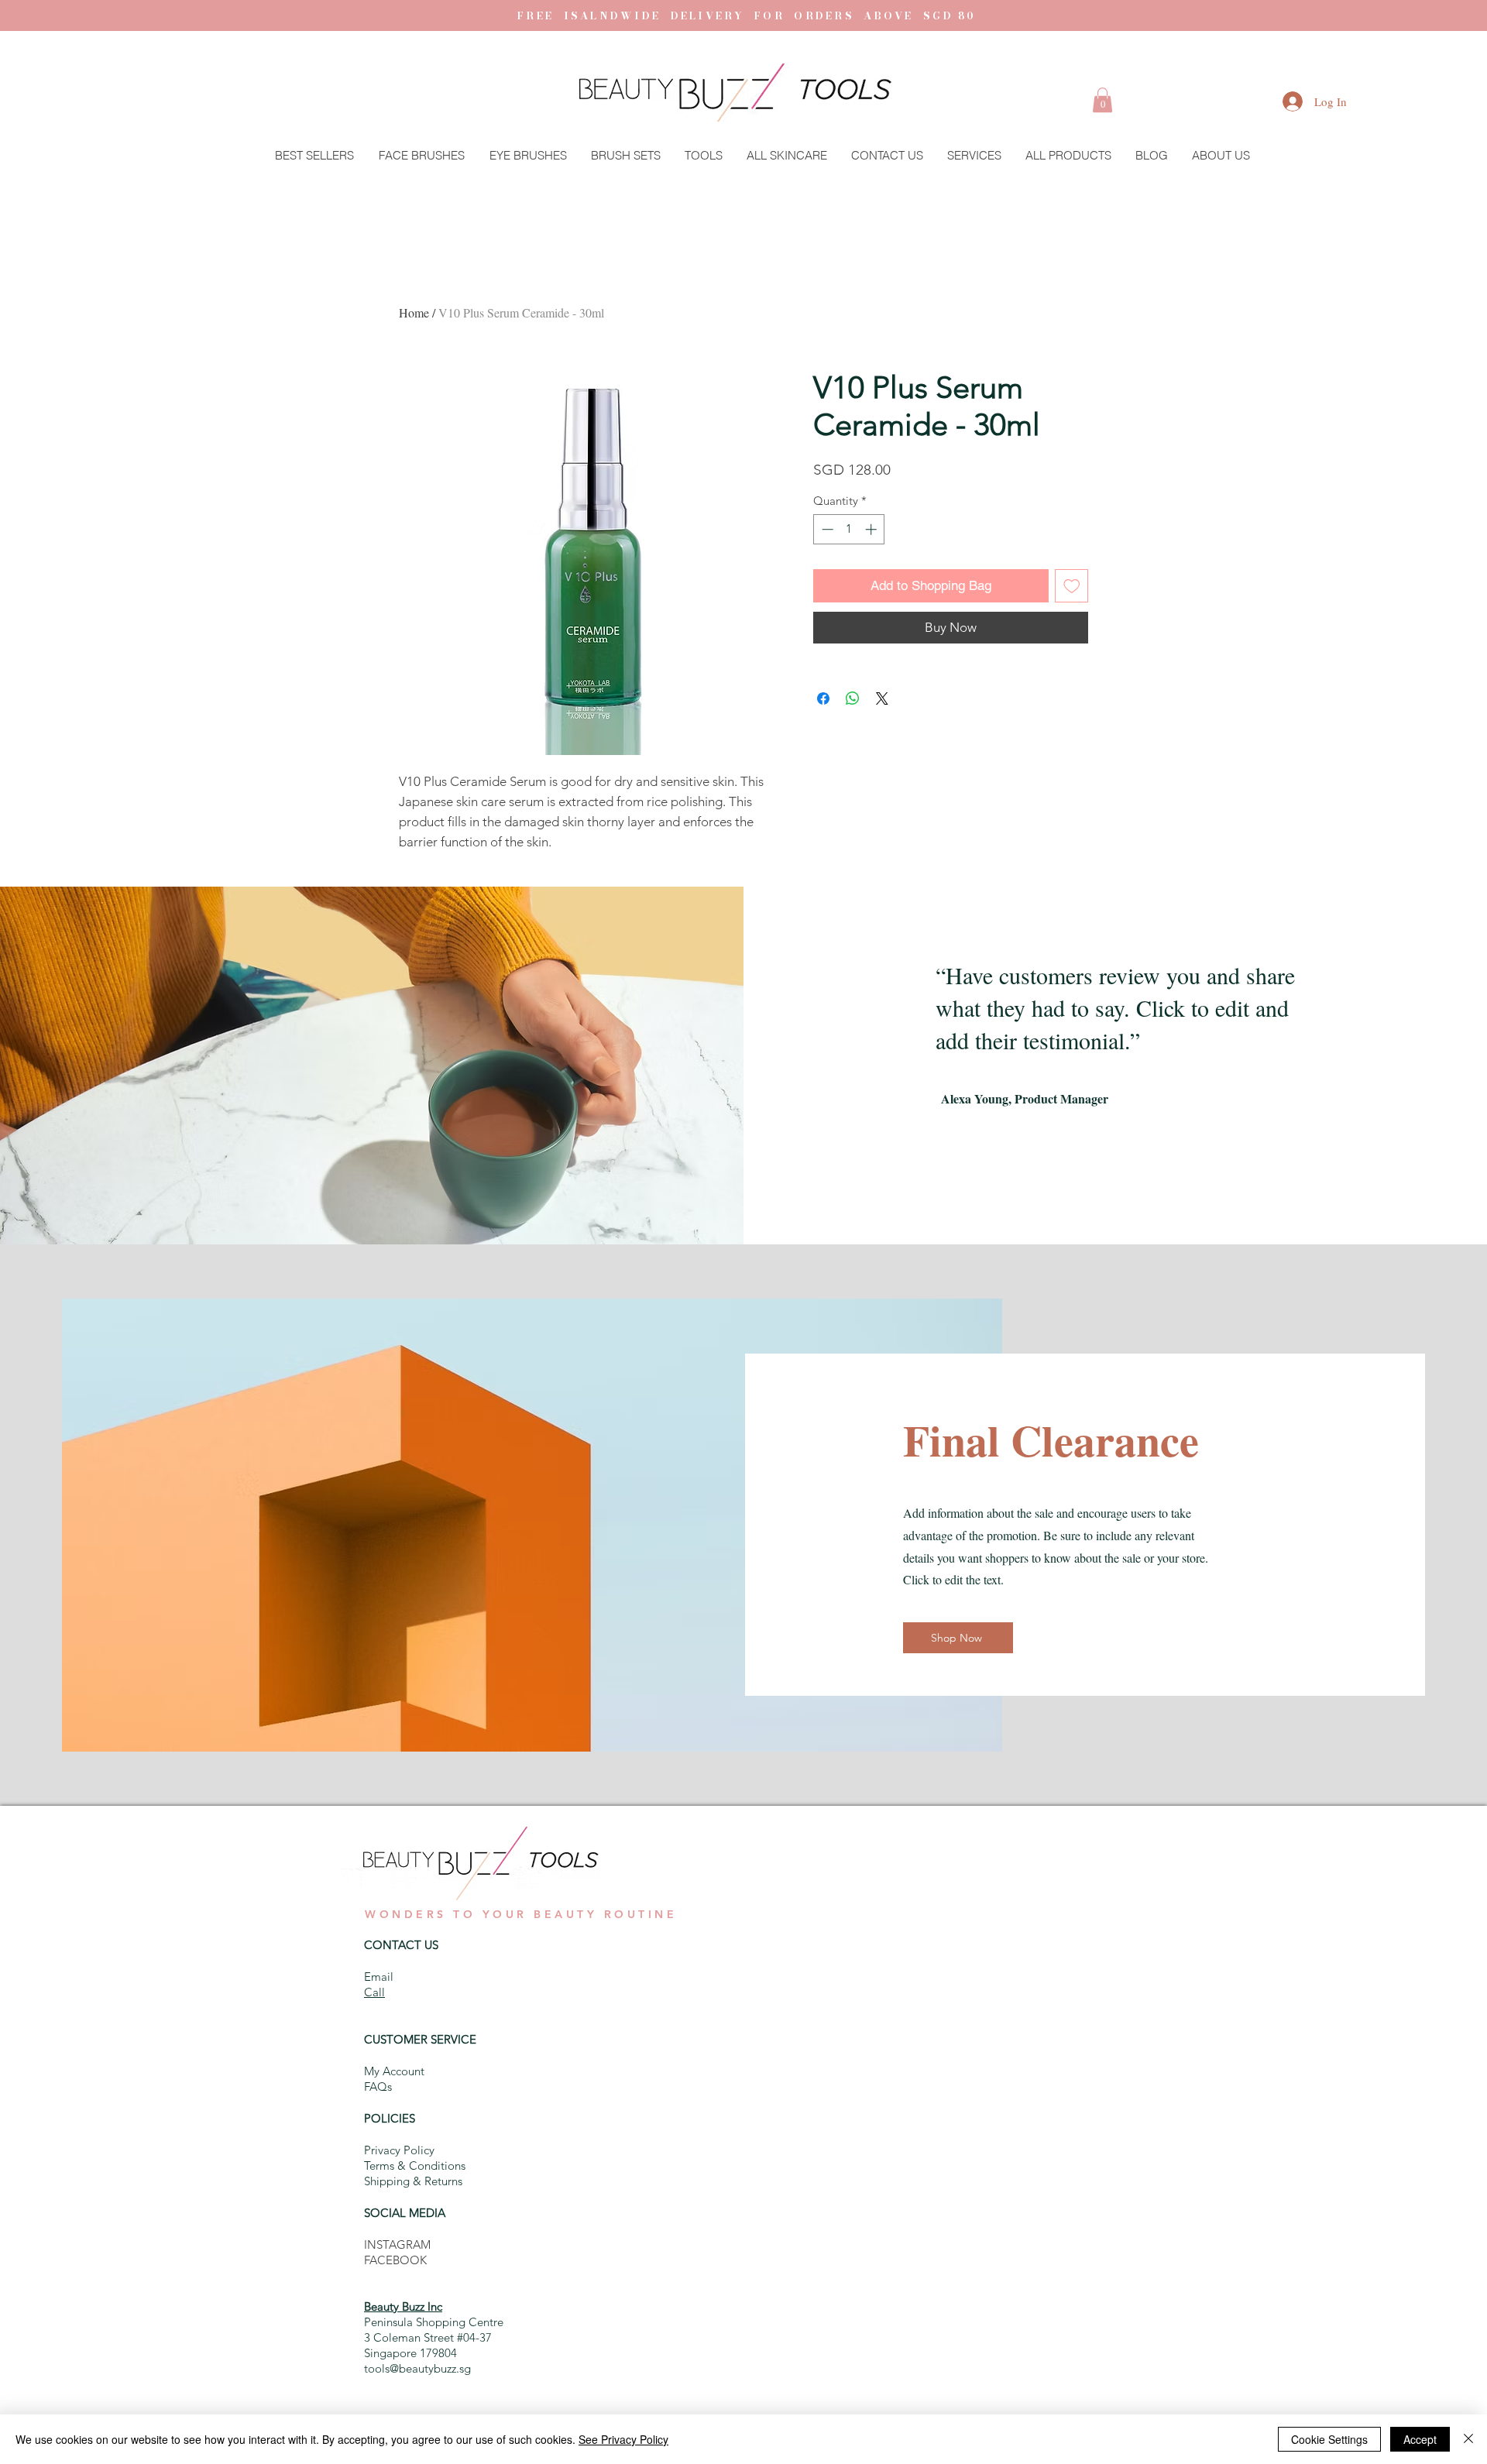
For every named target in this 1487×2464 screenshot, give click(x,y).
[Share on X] (882, 698)
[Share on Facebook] (823, 698)
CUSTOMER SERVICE (420, 2039)
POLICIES (390, 2118)
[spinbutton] (849, 529)
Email (379, 1977)
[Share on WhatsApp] (853, 698)
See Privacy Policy (623, 2439)
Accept (1420, 2439)
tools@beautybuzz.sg (417, 2368)
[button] (1102, 100)
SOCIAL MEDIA (405, 2213)
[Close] (1468, 2439)
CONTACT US (401, 1945)
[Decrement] (826, 529)
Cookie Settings (1329, 2439)
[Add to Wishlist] (1072, 586)
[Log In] (1277, 101)
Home (414, 312)
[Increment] (872, 529)
